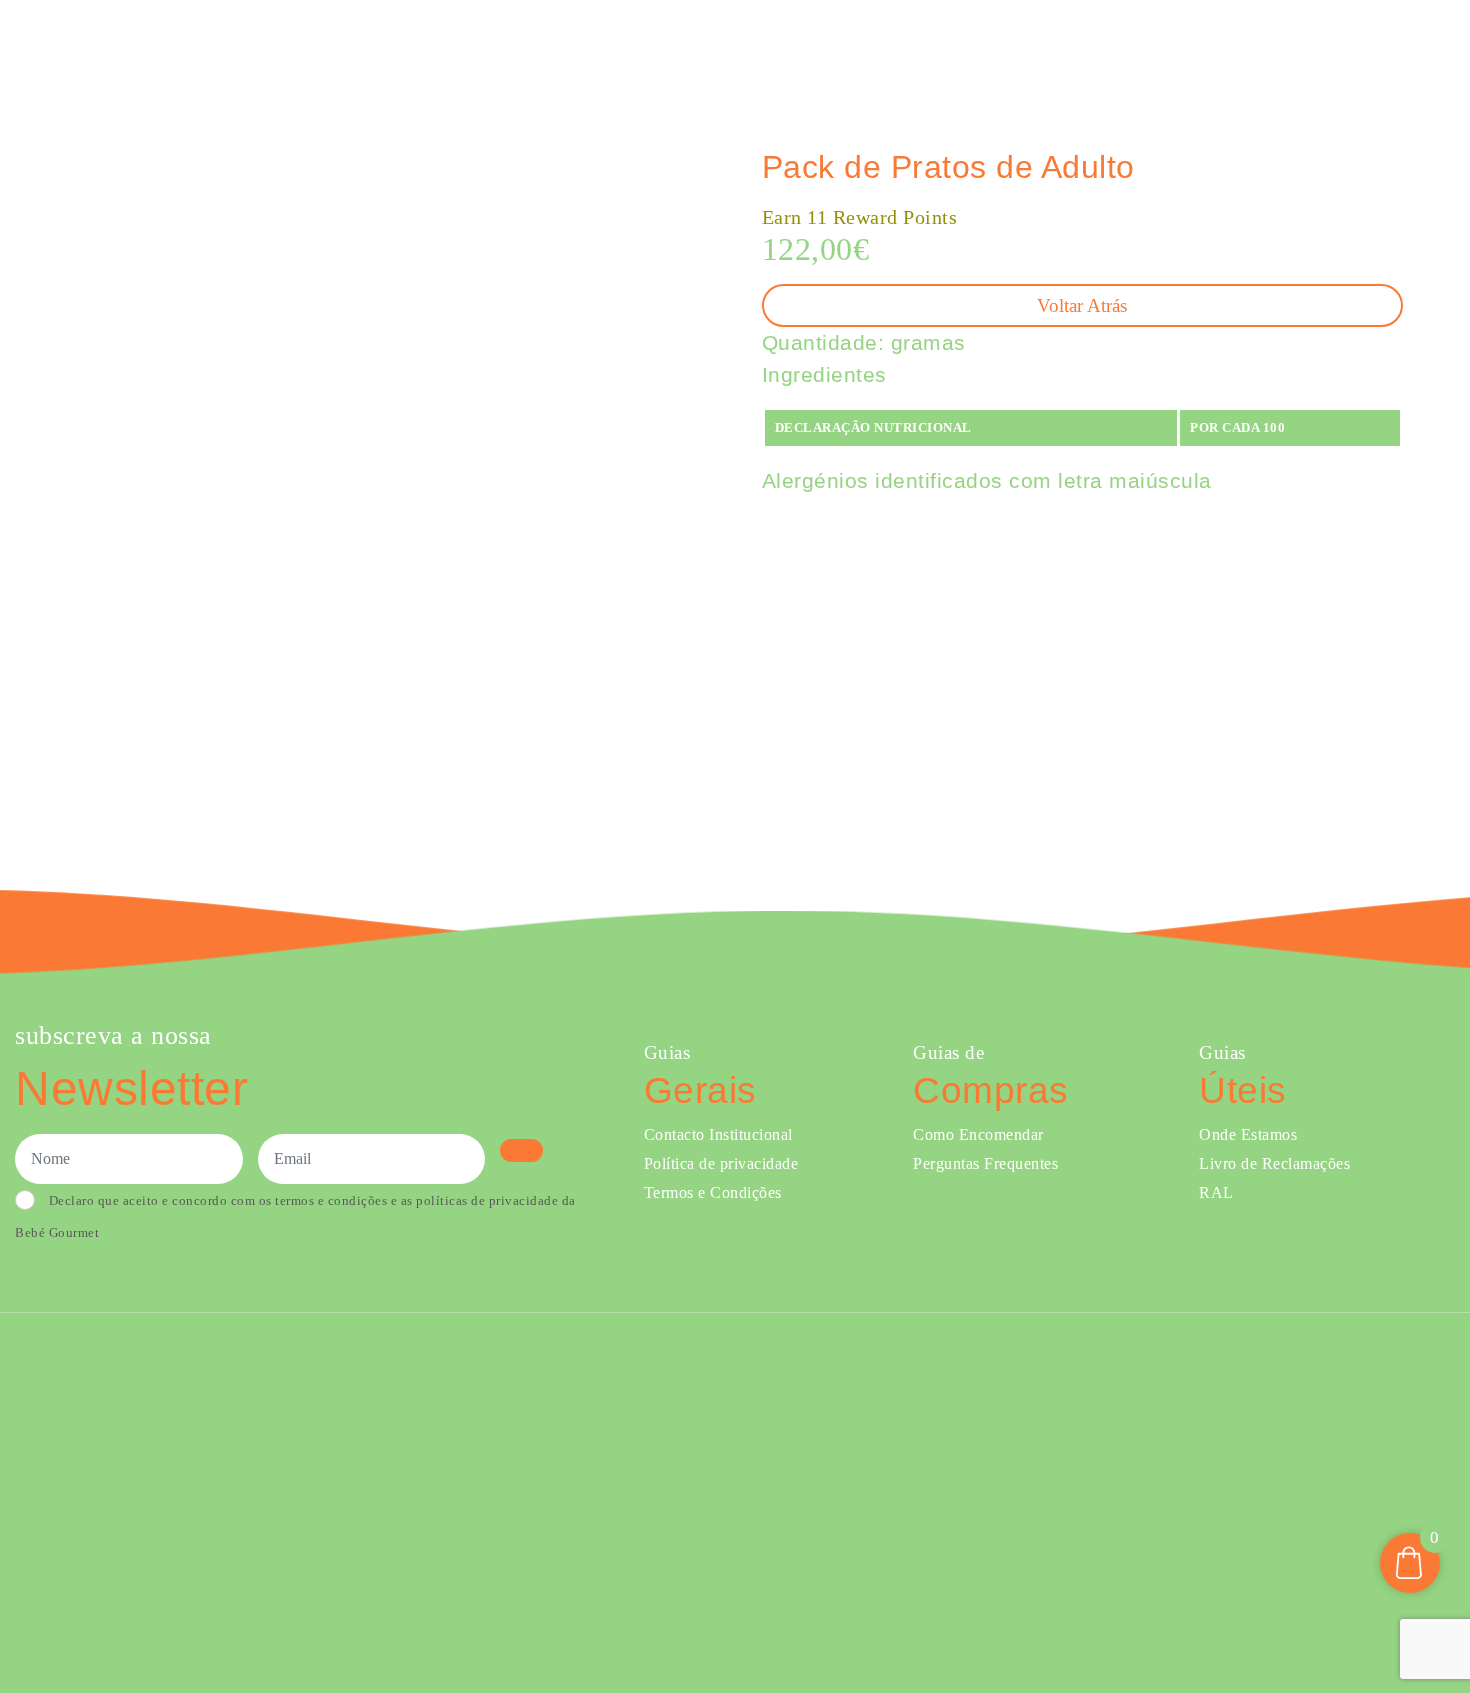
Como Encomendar (978, 1134)
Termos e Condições (713, 1192)
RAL (1216, 1192)
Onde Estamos (1257, 48)
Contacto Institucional (718, 1134)
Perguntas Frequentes (985, 1163)
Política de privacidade (721, 1163)
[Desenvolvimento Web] (735, 1500)
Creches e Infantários (1111, 48)
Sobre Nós (964, 48)
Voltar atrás (1082, 305)
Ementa (876, 48)
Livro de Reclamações (1274, 1163)
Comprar (783, 48)
